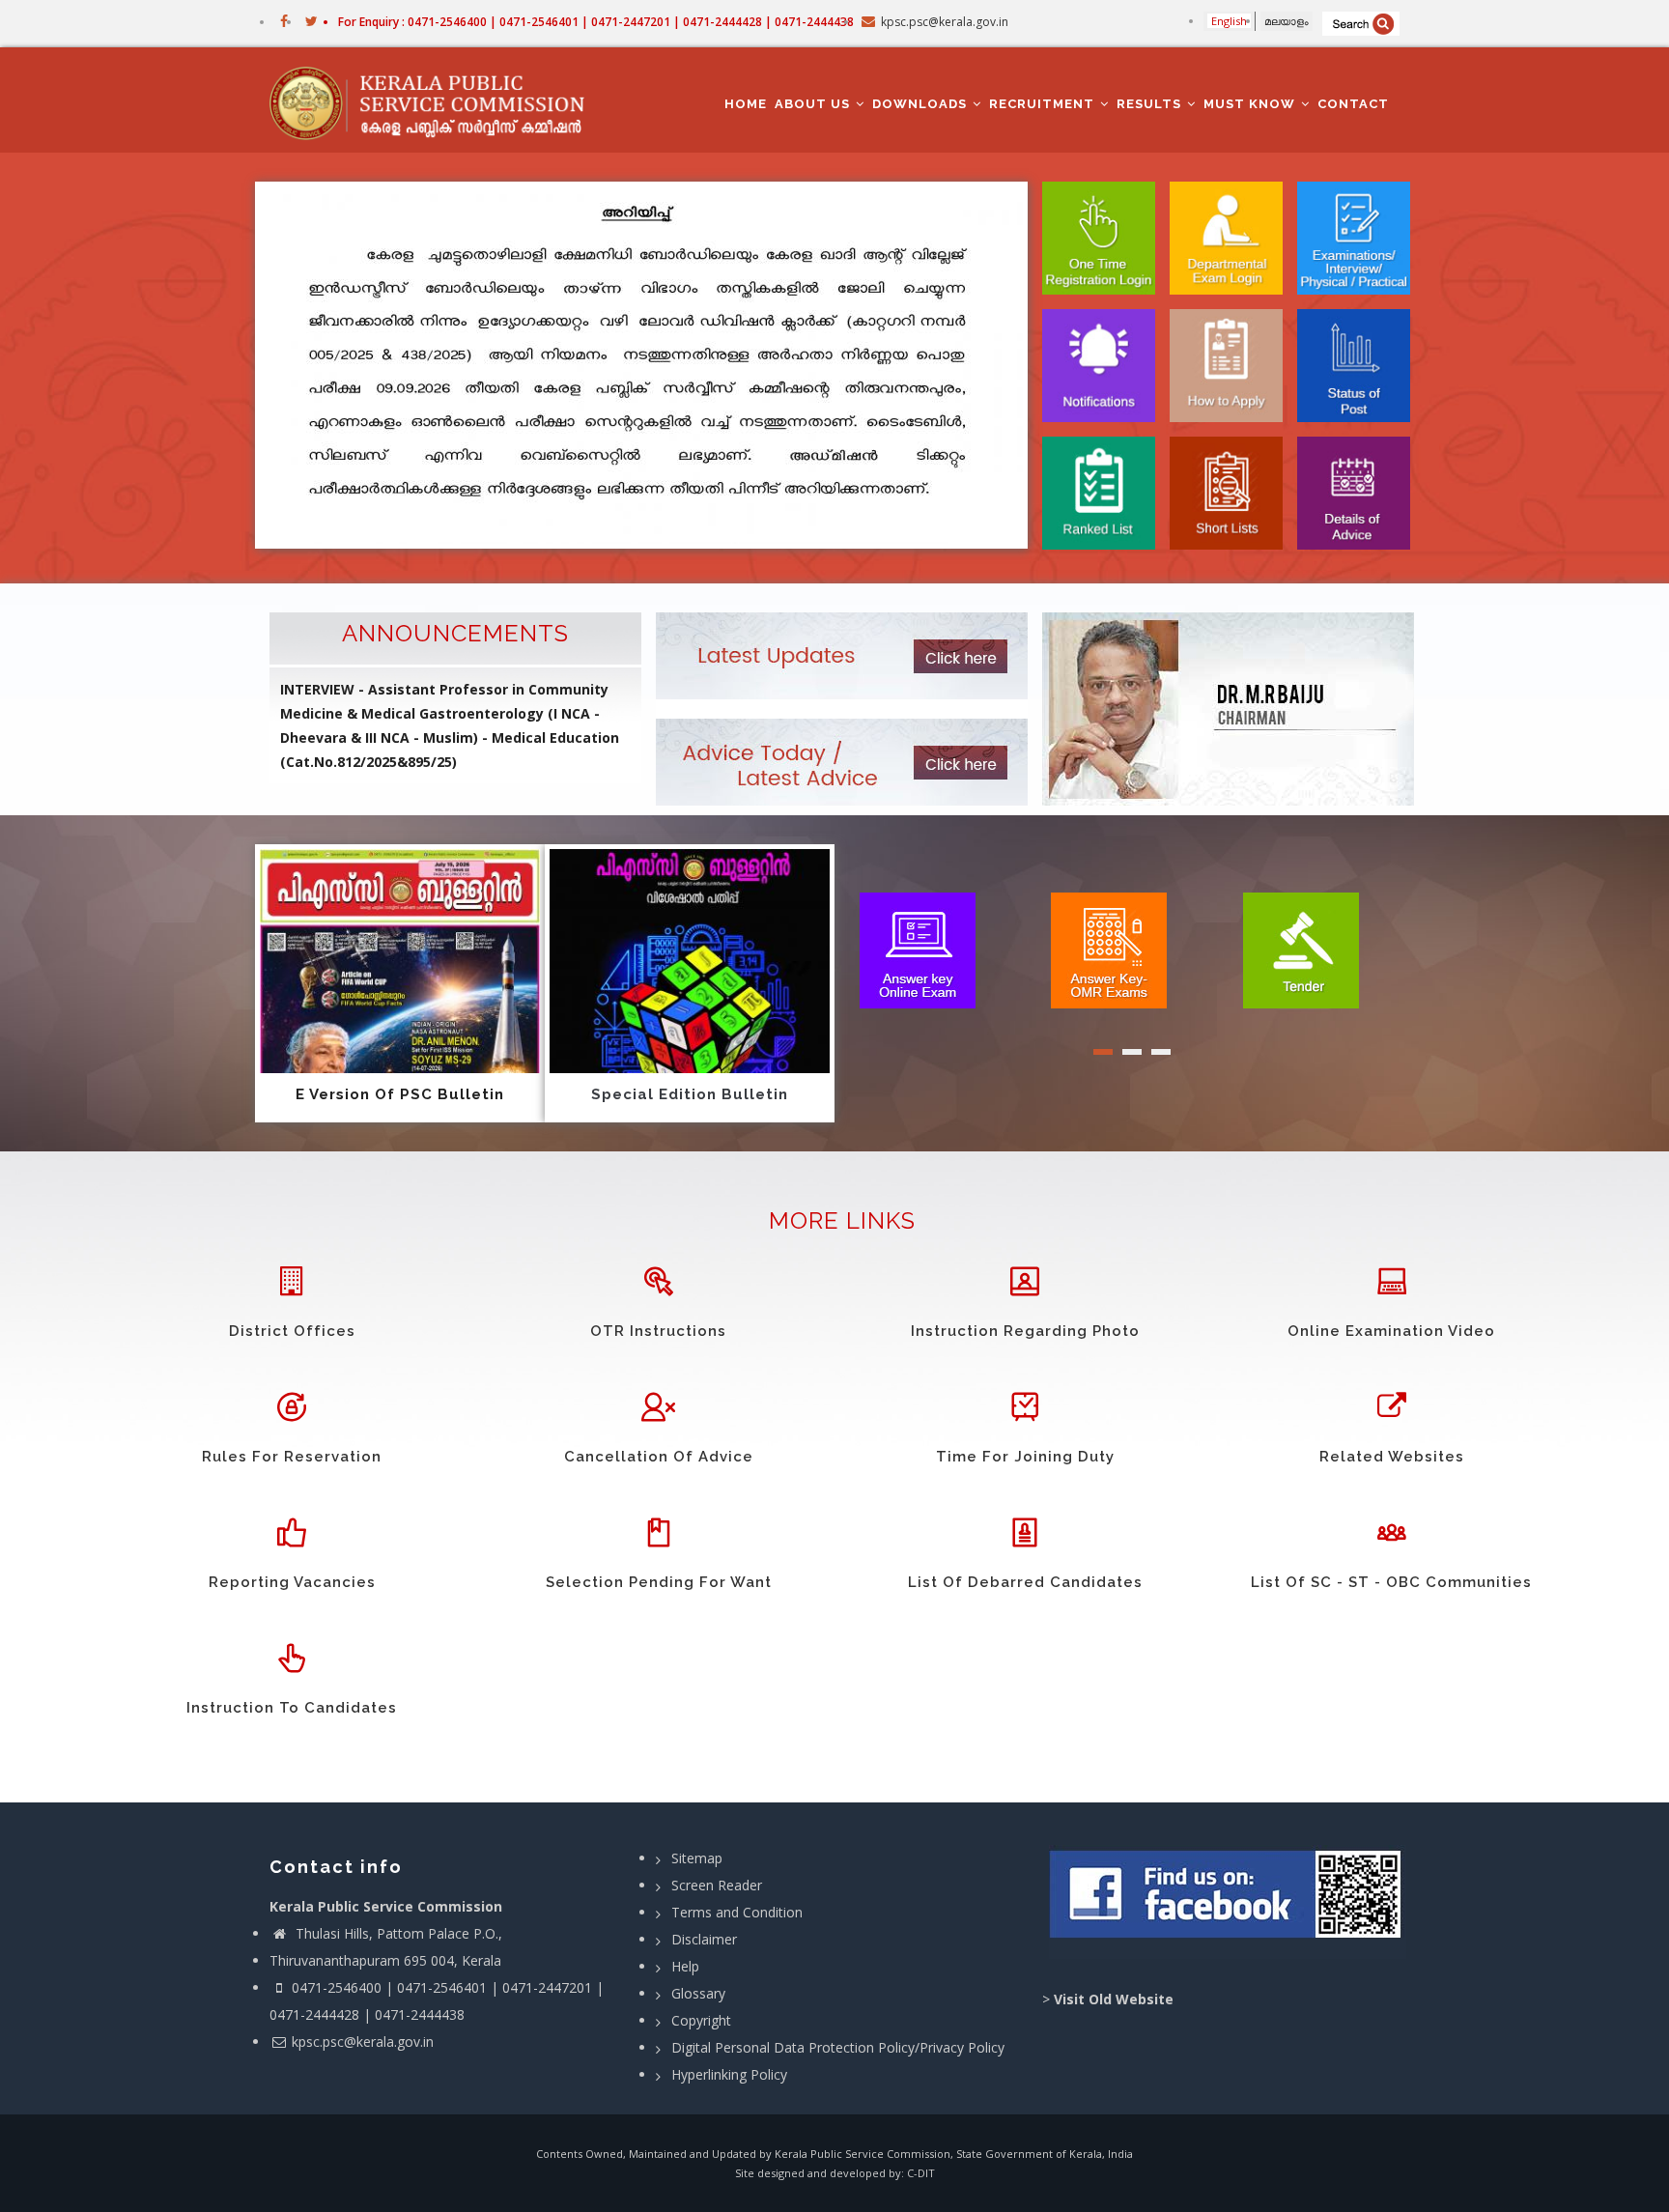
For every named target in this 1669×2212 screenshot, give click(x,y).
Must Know (1251, 104)
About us (814, 104)
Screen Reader (717, 1885)
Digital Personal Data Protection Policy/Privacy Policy (838, 2047)
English (1229, 21)
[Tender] (1301, 949)
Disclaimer (704, 1939)
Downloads (921, 104)
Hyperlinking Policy (729, 2074)
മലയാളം (1287, 21)
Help (685, 1966)
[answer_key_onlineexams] (918, 949)
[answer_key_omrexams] (1109, 949)
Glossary (698, 1993)
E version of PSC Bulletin (400, 1094)
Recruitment (1044, 104)
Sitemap (697, 1858)
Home (746, 104)
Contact (1353, 104)
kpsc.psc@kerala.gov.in (363, 2042)
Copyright (701, 2020)
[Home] (436, 100)
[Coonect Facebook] (1228, 1902)
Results (1151, 104)
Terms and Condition (737, 1912)
